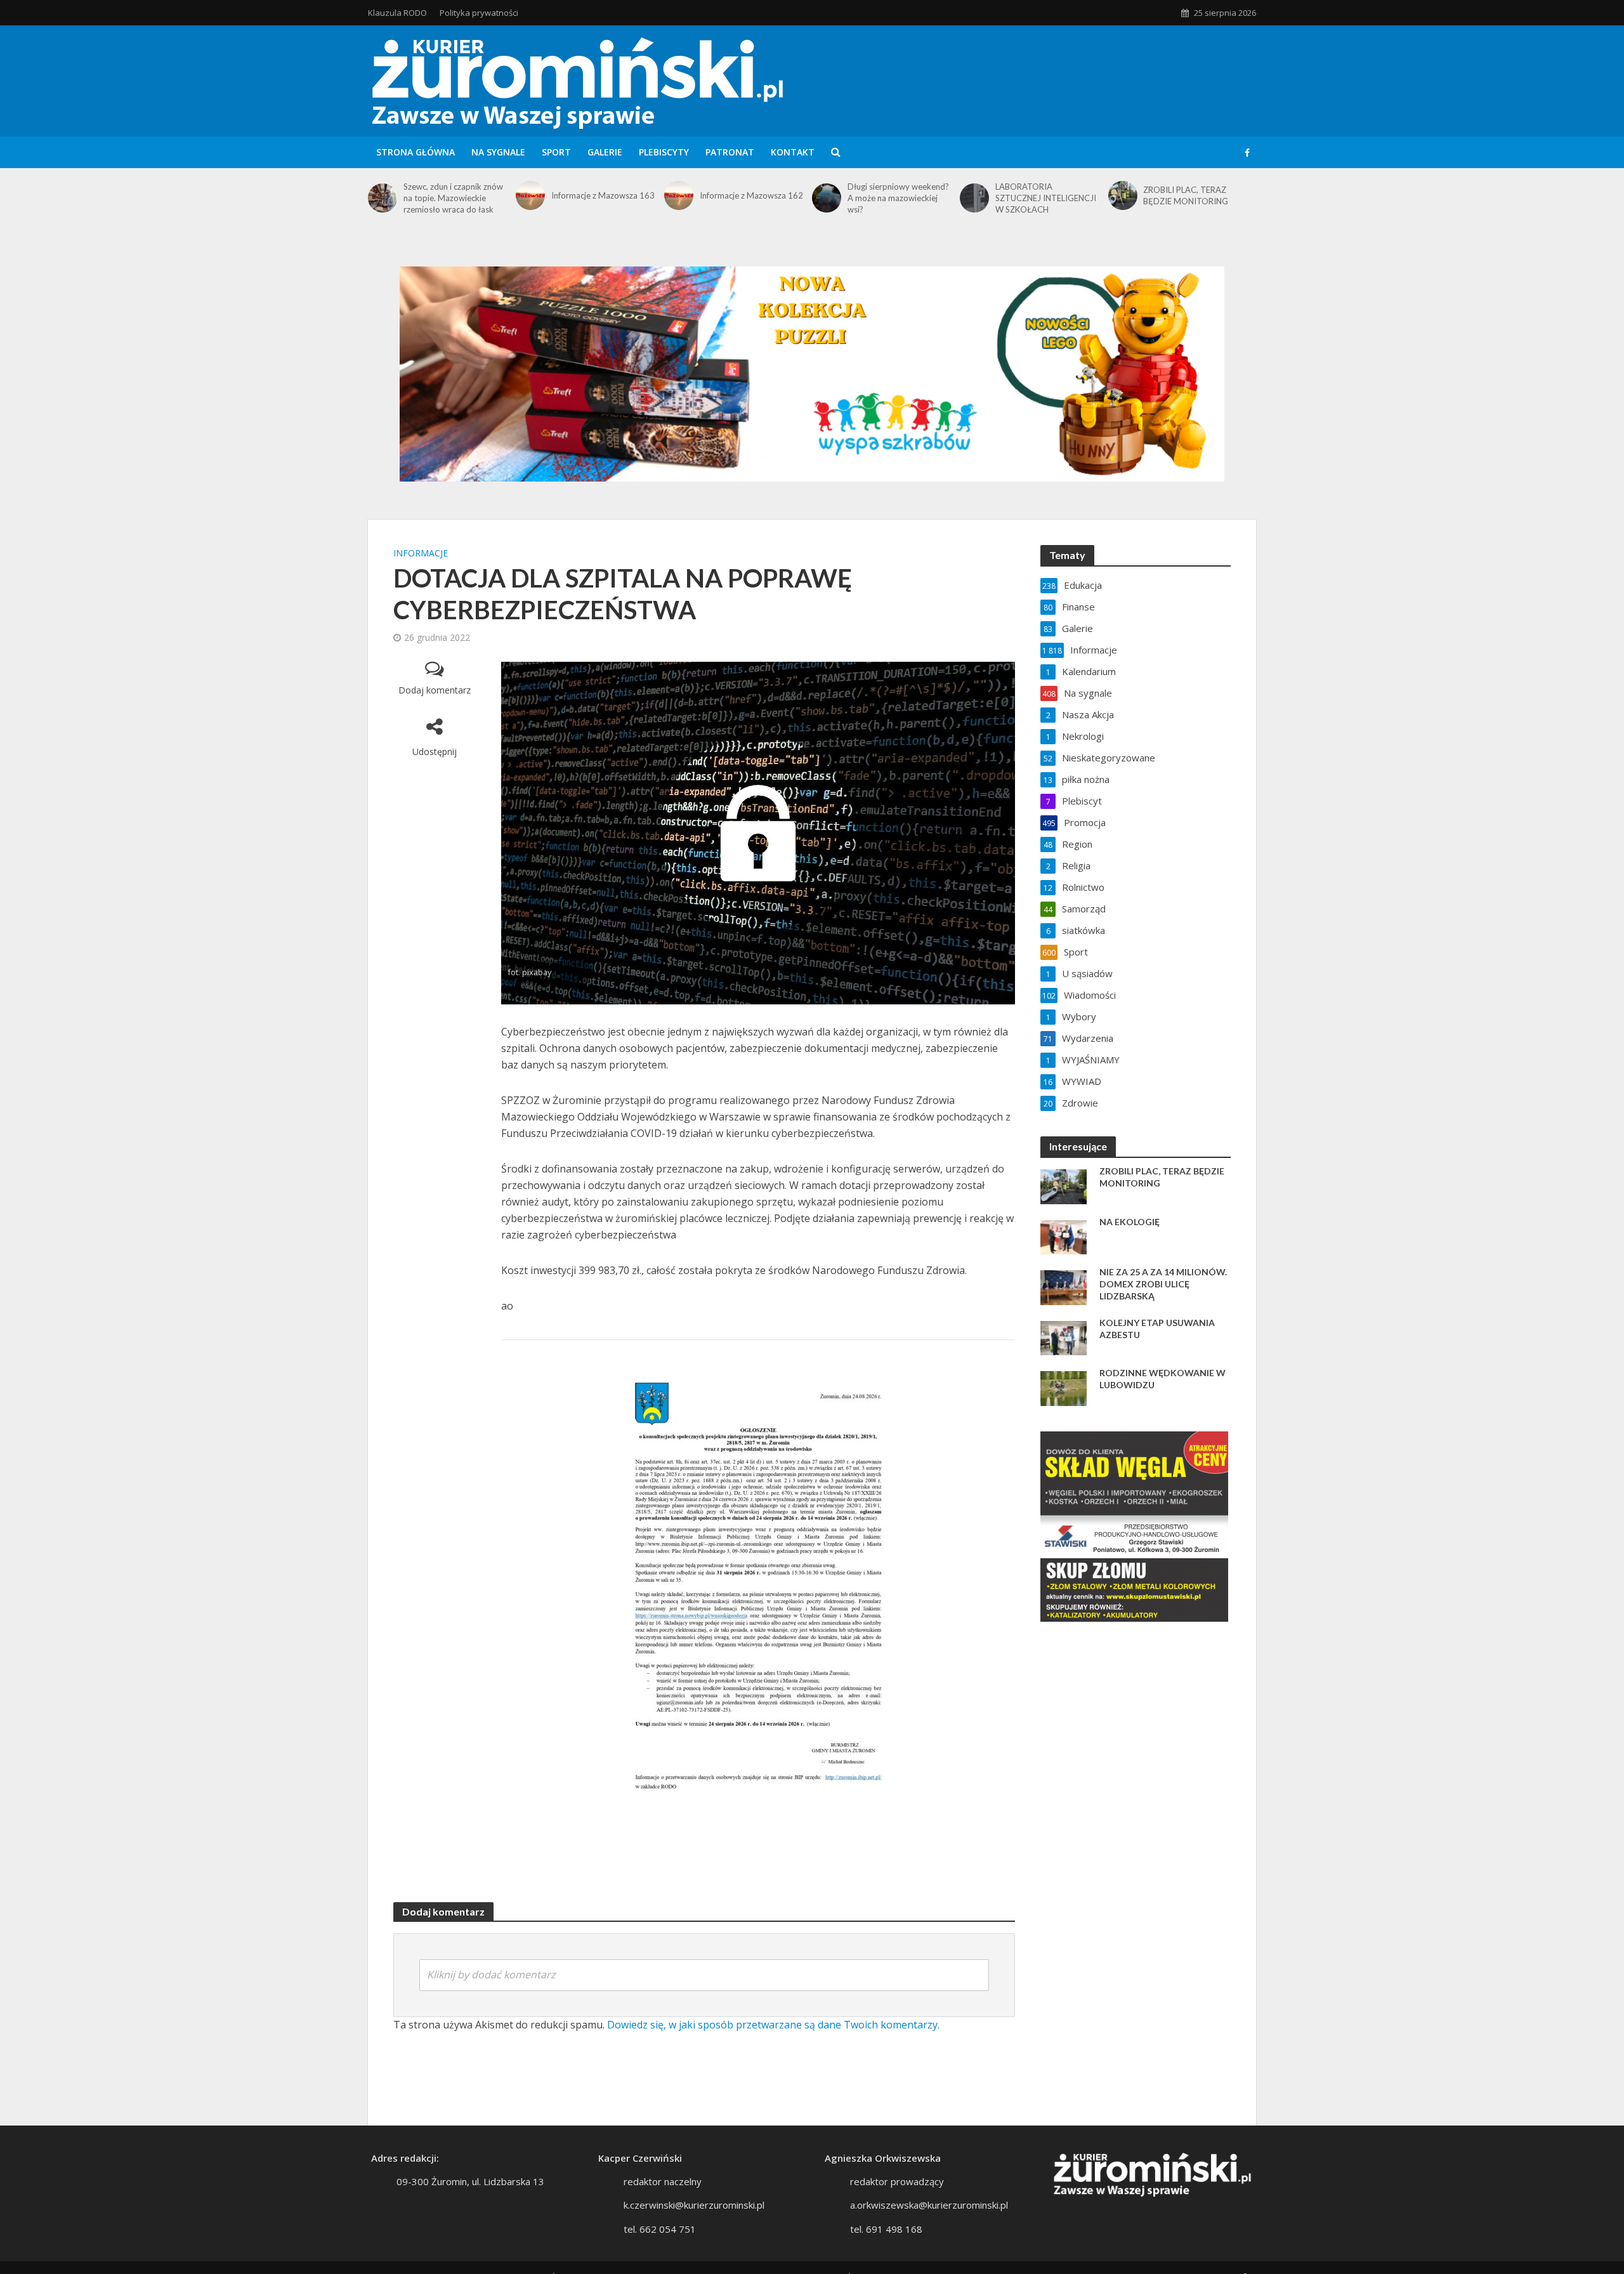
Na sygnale (498, 152)
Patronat (730, 152)
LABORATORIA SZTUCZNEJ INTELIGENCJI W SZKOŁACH (1046, 198)
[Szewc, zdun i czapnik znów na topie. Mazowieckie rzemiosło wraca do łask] (383, 198)
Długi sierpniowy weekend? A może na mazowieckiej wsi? (898, 198)
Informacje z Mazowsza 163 (603, 195)
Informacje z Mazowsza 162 (751, 195)
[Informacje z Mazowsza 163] (530, 195)
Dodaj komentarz (435, 690)
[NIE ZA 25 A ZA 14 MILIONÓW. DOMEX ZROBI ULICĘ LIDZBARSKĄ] (1064, 1286)
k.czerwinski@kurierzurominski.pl (694, 2205)
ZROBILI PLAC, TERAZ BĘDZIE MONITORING (1186, 195)
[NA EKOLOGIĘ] (1064, 1236)
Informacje (421, 553)
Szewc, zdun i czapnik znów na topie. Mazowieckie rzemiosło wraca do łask (453, 198)
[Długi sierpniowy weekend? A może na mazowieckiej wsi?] (827, 198)
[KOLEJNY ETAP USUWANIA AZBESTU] (1064, 1337)
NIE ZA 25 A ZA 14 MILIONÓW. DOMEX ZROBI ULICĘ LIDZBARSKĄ (1163, 1284)
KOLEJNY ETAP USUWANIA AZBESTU (1157, 1329)
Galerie (605, 152)
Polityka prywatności (479, 13)
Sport (556, 152)
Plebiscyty (664, 152)
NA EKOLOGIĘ (1130, 1222)
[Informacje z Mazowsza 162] (679, 195)
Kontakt (793, 152)
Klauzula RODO (397, 13)
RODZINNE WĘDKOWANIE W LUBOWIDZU (1162, 1379)
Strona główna (416, 152)
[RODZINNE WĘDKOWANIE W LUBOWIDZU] (1064, 1387)
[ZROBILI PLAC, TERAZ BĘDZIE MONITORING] (1123, 195)
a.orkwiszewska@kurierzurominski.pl (929, 2205)
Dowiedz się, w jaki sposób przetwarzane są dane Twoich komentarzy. (773, 2025)
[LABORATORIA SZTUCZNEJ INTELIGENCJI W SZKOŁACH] (974, 198)
